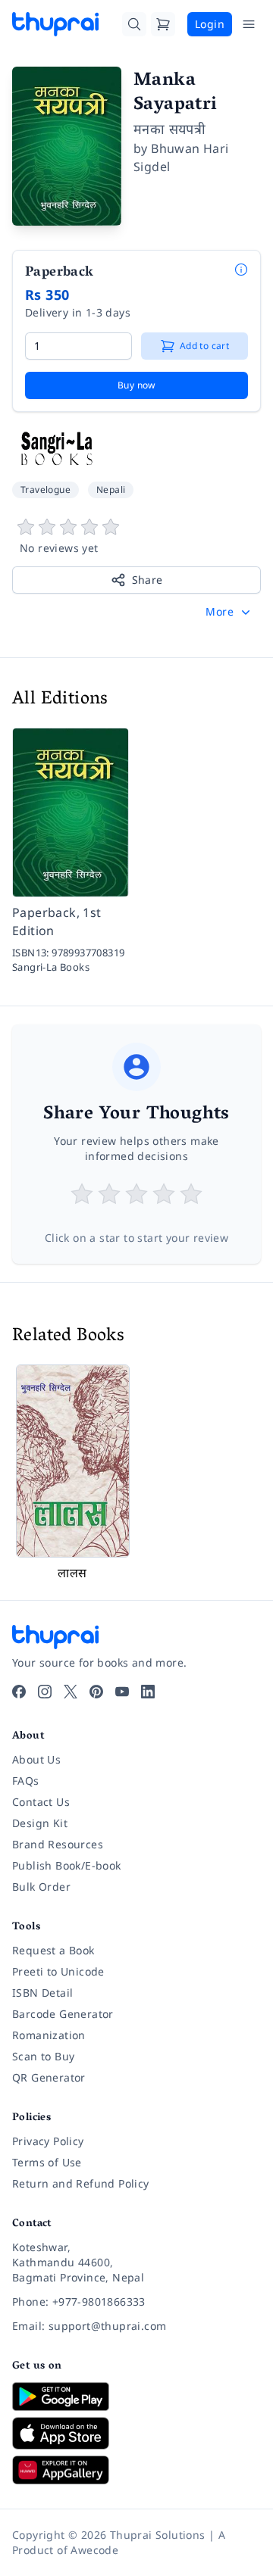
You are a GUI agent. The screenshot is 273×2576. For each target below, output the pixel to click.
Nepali (111, 490)
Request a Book (53, 1950)
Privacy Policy (48, 2141)
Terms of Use (47, 2162)
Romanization (49, 2035)
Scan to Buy (43, 2056)
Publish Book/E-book (67, 1865)
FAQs (26, 1781)
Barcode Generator (63, 2014)
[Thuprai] (55, 24)
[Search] (134, 24)
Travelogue (45, 490)
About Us (36, 1759)
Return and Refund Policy (81, 2183)
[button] (229, 612)
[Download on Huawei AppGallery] (136, 2470)
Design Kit (40, 1823)
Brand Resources (58, 1844)
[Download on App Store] (136, 2433)
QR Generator (49, 2077)
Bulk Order (41, 1887)
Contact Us (41, 1802)
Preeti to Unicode (58, 1971)
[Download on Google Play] (136, 2397)
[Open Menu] (249, 24)
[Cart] (163, 24)
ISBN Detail (42, 1993)
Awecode (94, 2550)
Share (147, 580)
